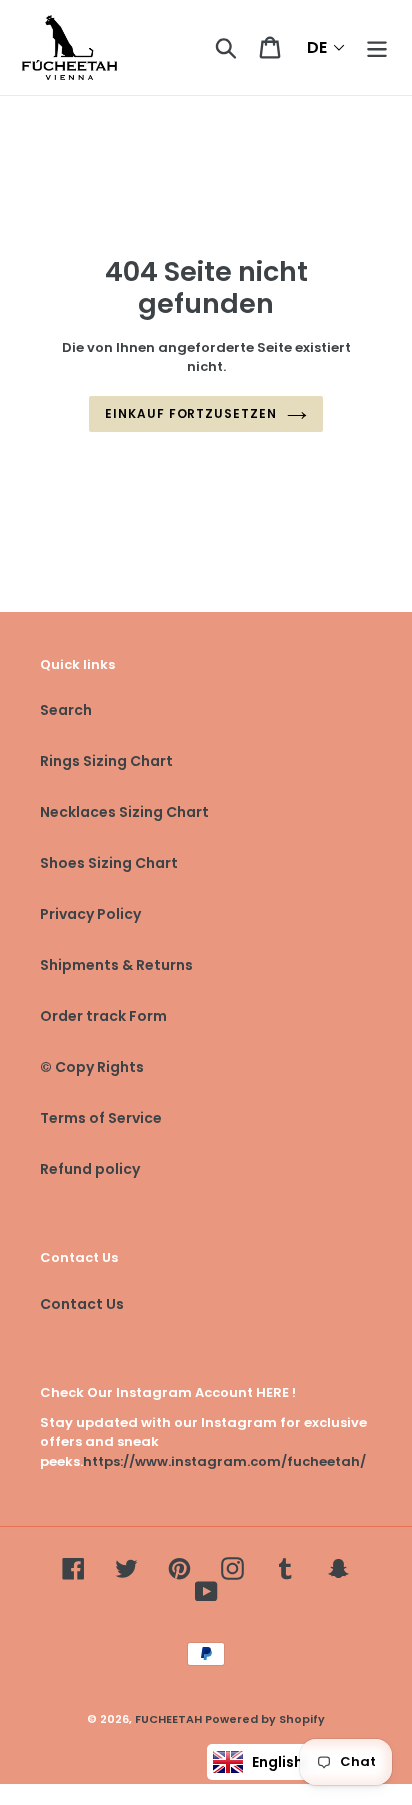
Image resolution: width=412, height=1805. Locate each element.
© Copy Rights (92, 1067)
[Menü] (377, 47)
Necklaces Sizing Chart (124, 812)
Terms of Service (101, 1118)
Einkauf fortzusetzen (191, 413)
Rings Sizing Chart (106, 761)
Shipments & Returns (116, 965)
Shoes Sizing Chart (109, 863)
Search (66, 710)
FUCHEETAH (168, 1719)
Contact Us (82, 1304)
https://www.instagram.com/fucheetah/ (224, 1461)
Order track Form (103, 1016)
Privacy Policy (90, 914)
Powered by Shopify (265, 1719)
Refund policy (90, 1169)
